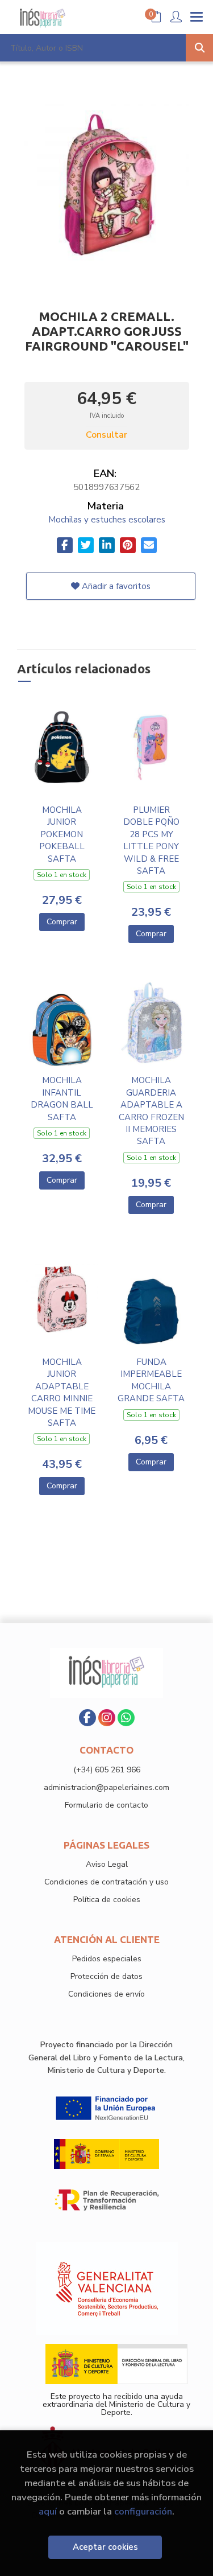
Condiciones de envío (106, 1994)
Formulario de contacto (106, 1805)
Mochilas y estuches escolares (107, 520)
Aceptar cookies (105, 2547)
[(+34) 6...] (126, 1718)
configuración (143, 2511)
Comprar (62, 922)
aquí (48, 2511)
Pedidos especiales (107, 1959)
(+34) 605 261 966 (107, 1770)
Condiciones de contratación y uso (106, 1882)
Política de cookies (107, 1900)
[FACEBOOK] (87, 1718)
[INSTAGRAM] (107, 1718)
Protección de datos (106, 1976)
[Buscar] (199, 48)
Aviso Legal (107, 1864)
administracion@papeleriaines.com (106, 1787)
